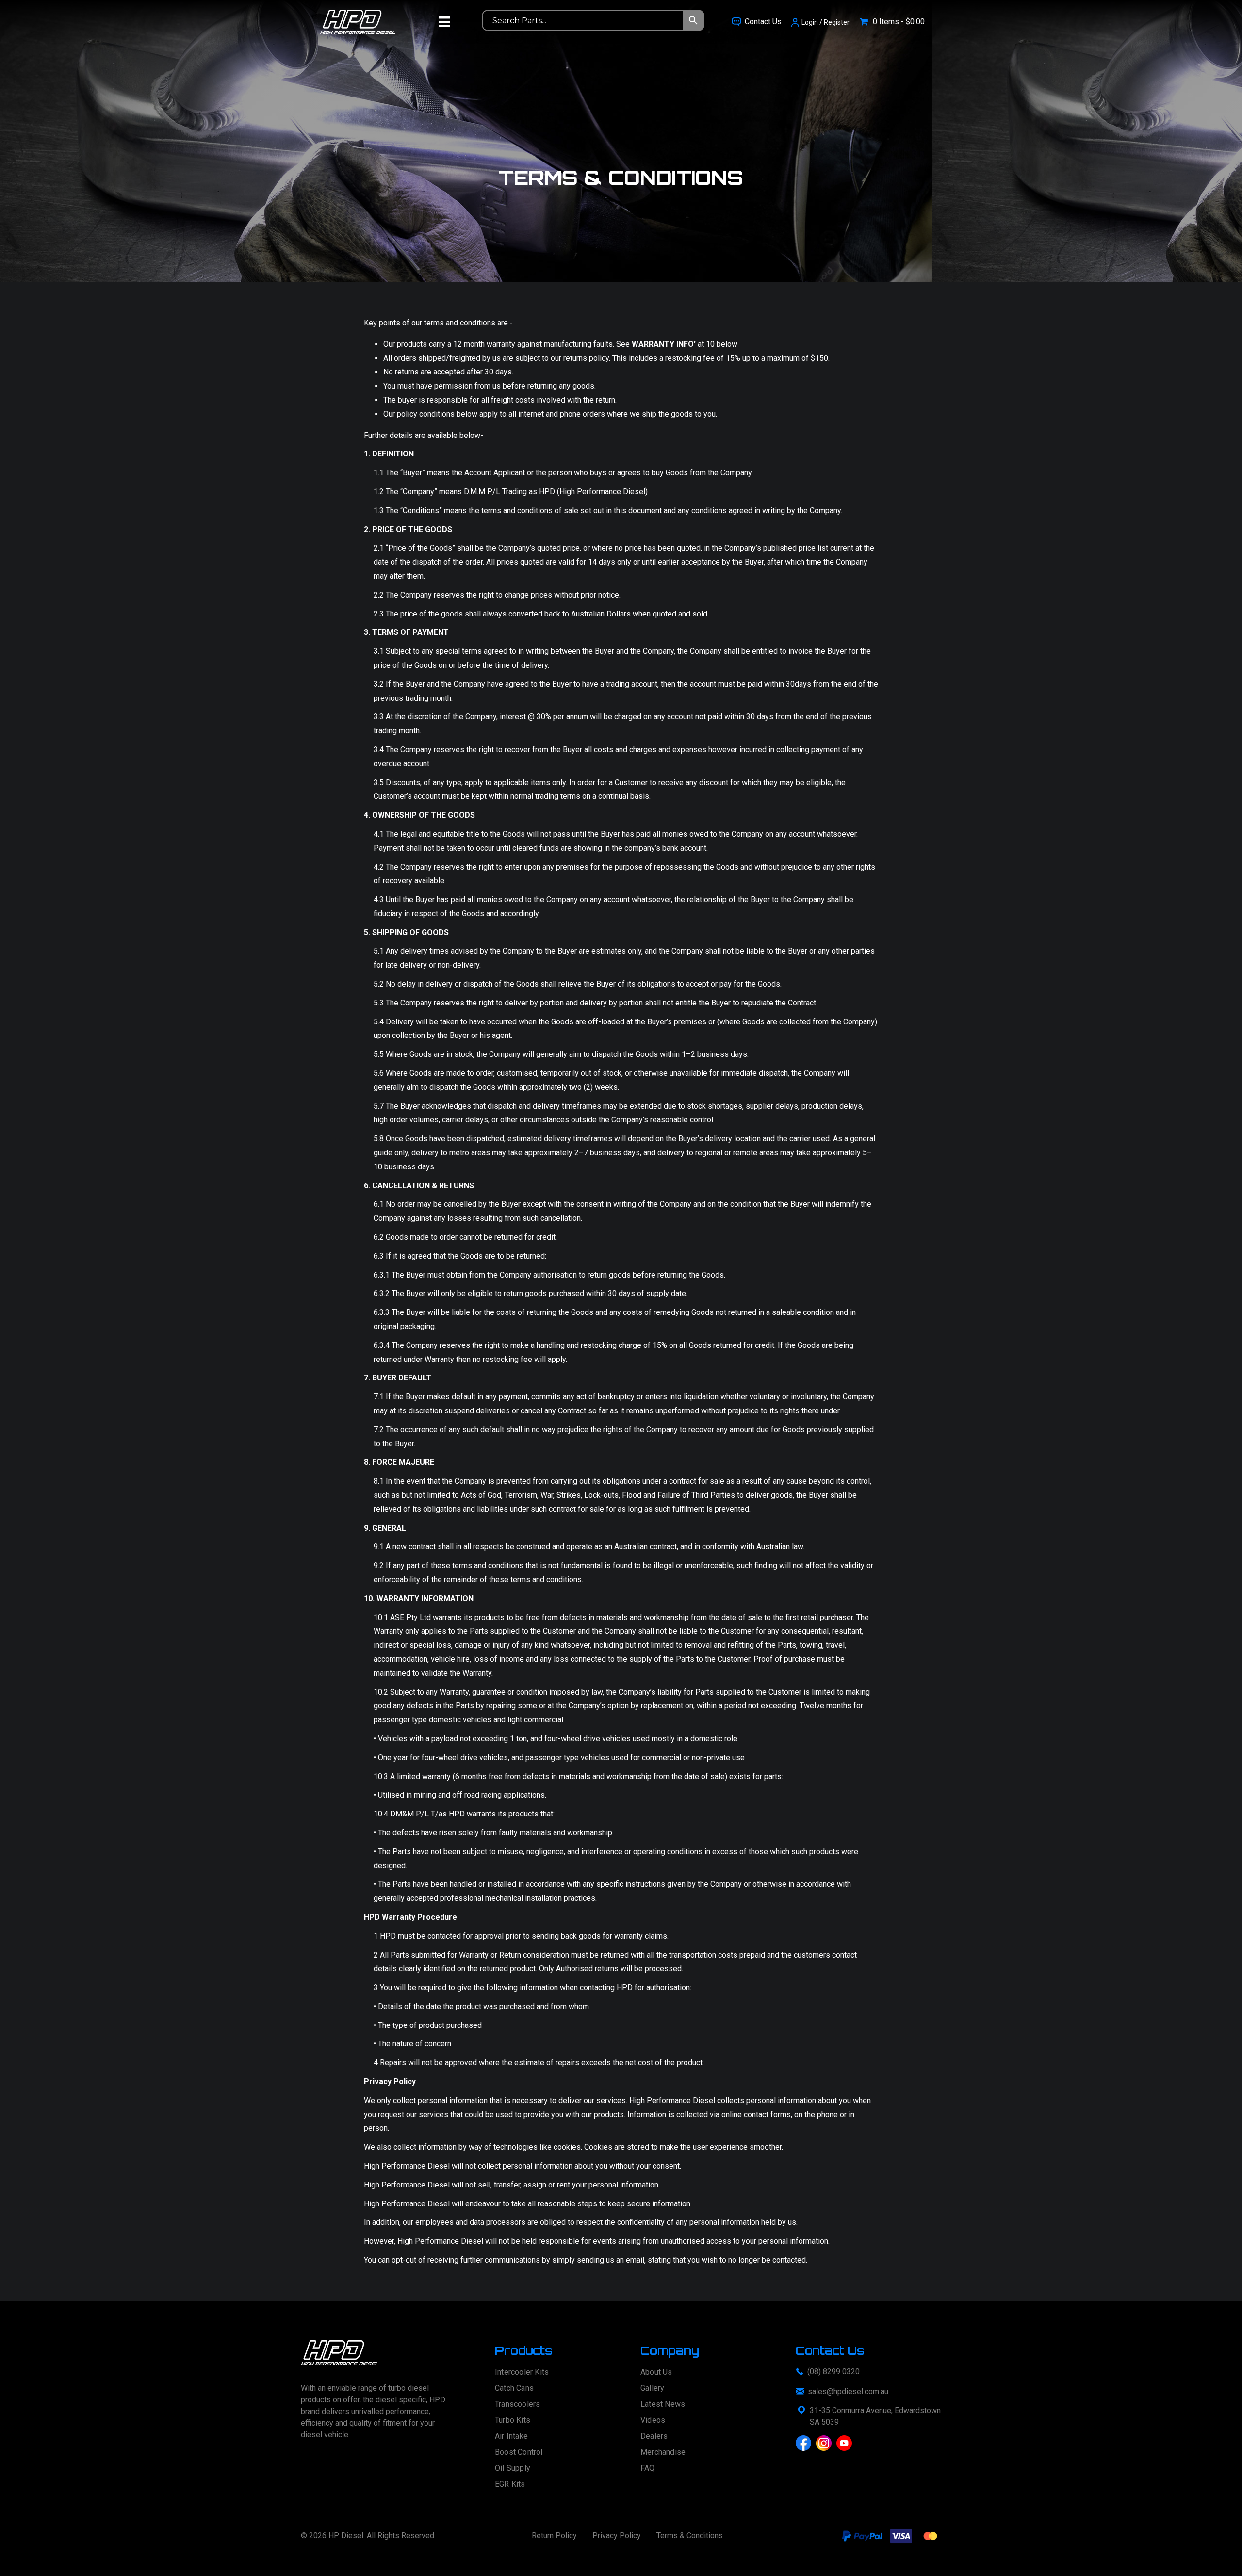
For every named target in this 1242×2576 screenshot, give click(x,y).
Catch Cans (514, 2389)
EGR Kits (510, 2485)
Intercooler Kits (522, 2373)
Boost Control (519, 2453)
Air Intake (511, 2437)
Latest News (663, 2405)
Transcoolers (517, 2405)
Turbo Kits (513, 2421)
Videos (653, 2421)
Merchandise (663, 2453)
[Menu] (444, 22)
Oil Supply (513, 2469)
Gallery (652, 2389)
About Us (656, 2373)
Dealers (654, 2437)
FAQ (648, 2469)
